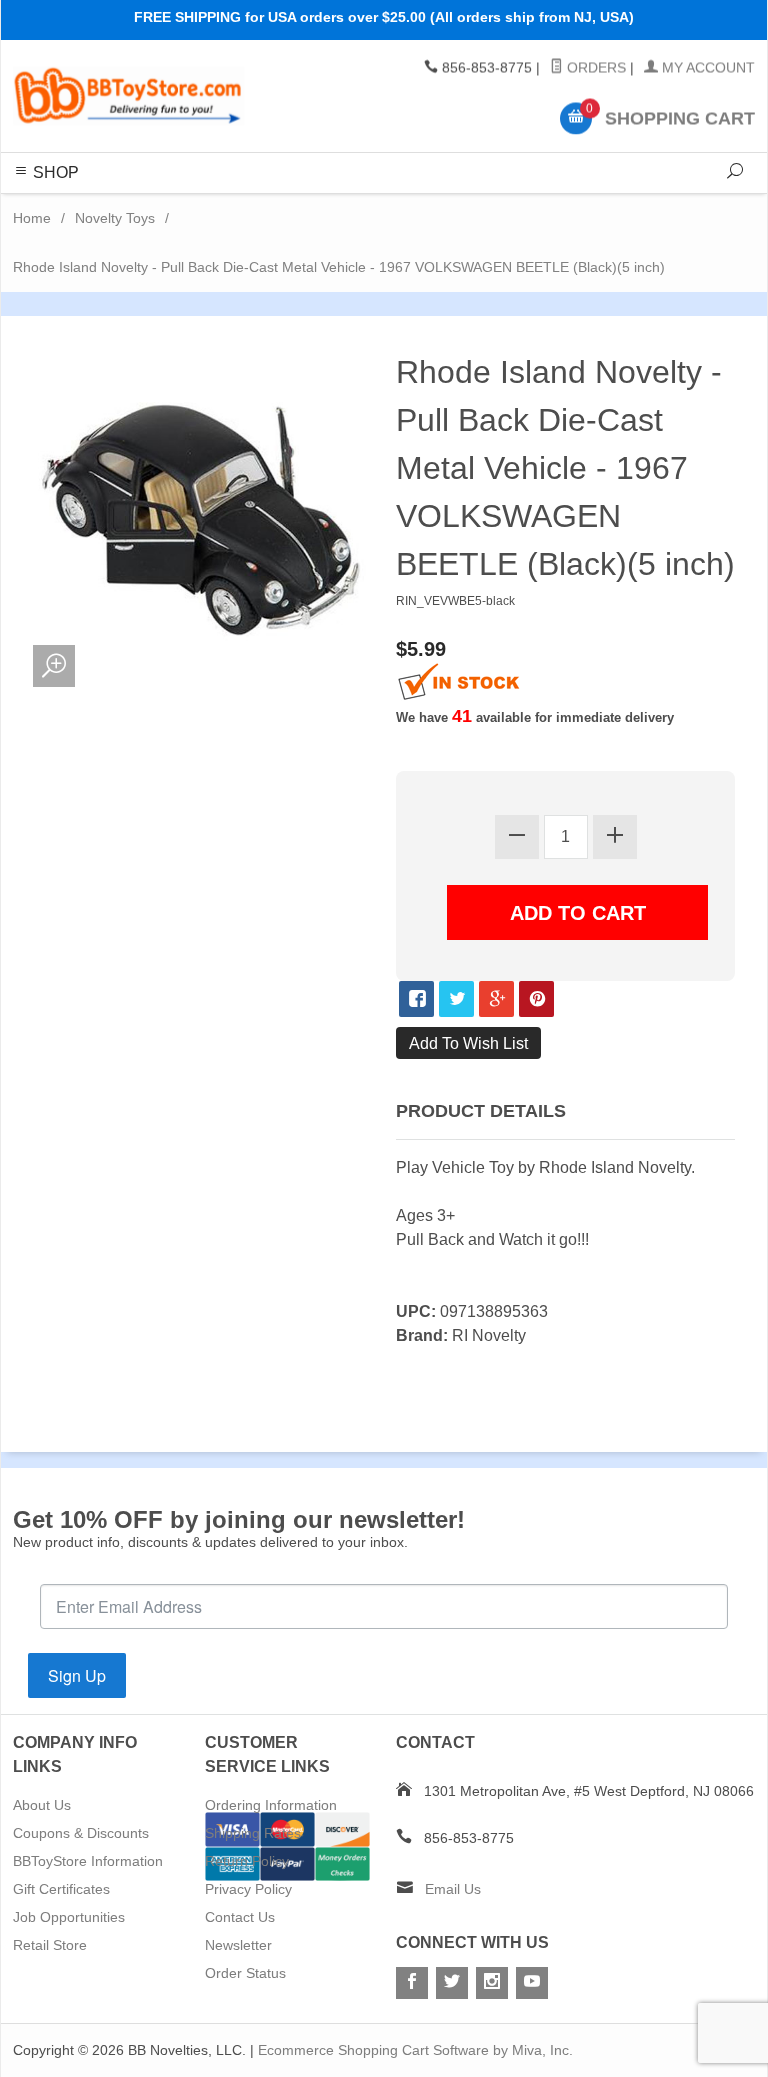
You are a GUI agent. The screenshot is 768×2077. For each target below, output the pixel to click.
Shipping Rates (253, 1833)
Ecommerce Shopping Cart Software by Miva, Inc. (415, 2050)
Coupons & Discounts (81, 1833)
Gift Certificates (61, 1889)
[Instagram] (492, 1983)
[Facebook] (412, 1983)
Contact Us (240, 1917)
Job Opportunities (69, 1917)
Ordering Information (271, 1805)
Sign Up (77, 1675)
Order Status (245, 1973)
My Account (706, 68)
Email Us (453, 1889)
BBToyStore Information (88, 1861)
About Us (42, 1805)
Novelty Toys (115, 218)
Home (32, 218)
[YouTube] (532, 1983)
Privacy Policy (248, 1889)
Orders (594, 68)
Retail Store (50, 1945)
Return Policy (247, 1861)
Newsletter (238, 1945)
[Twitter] (452, 1983)
